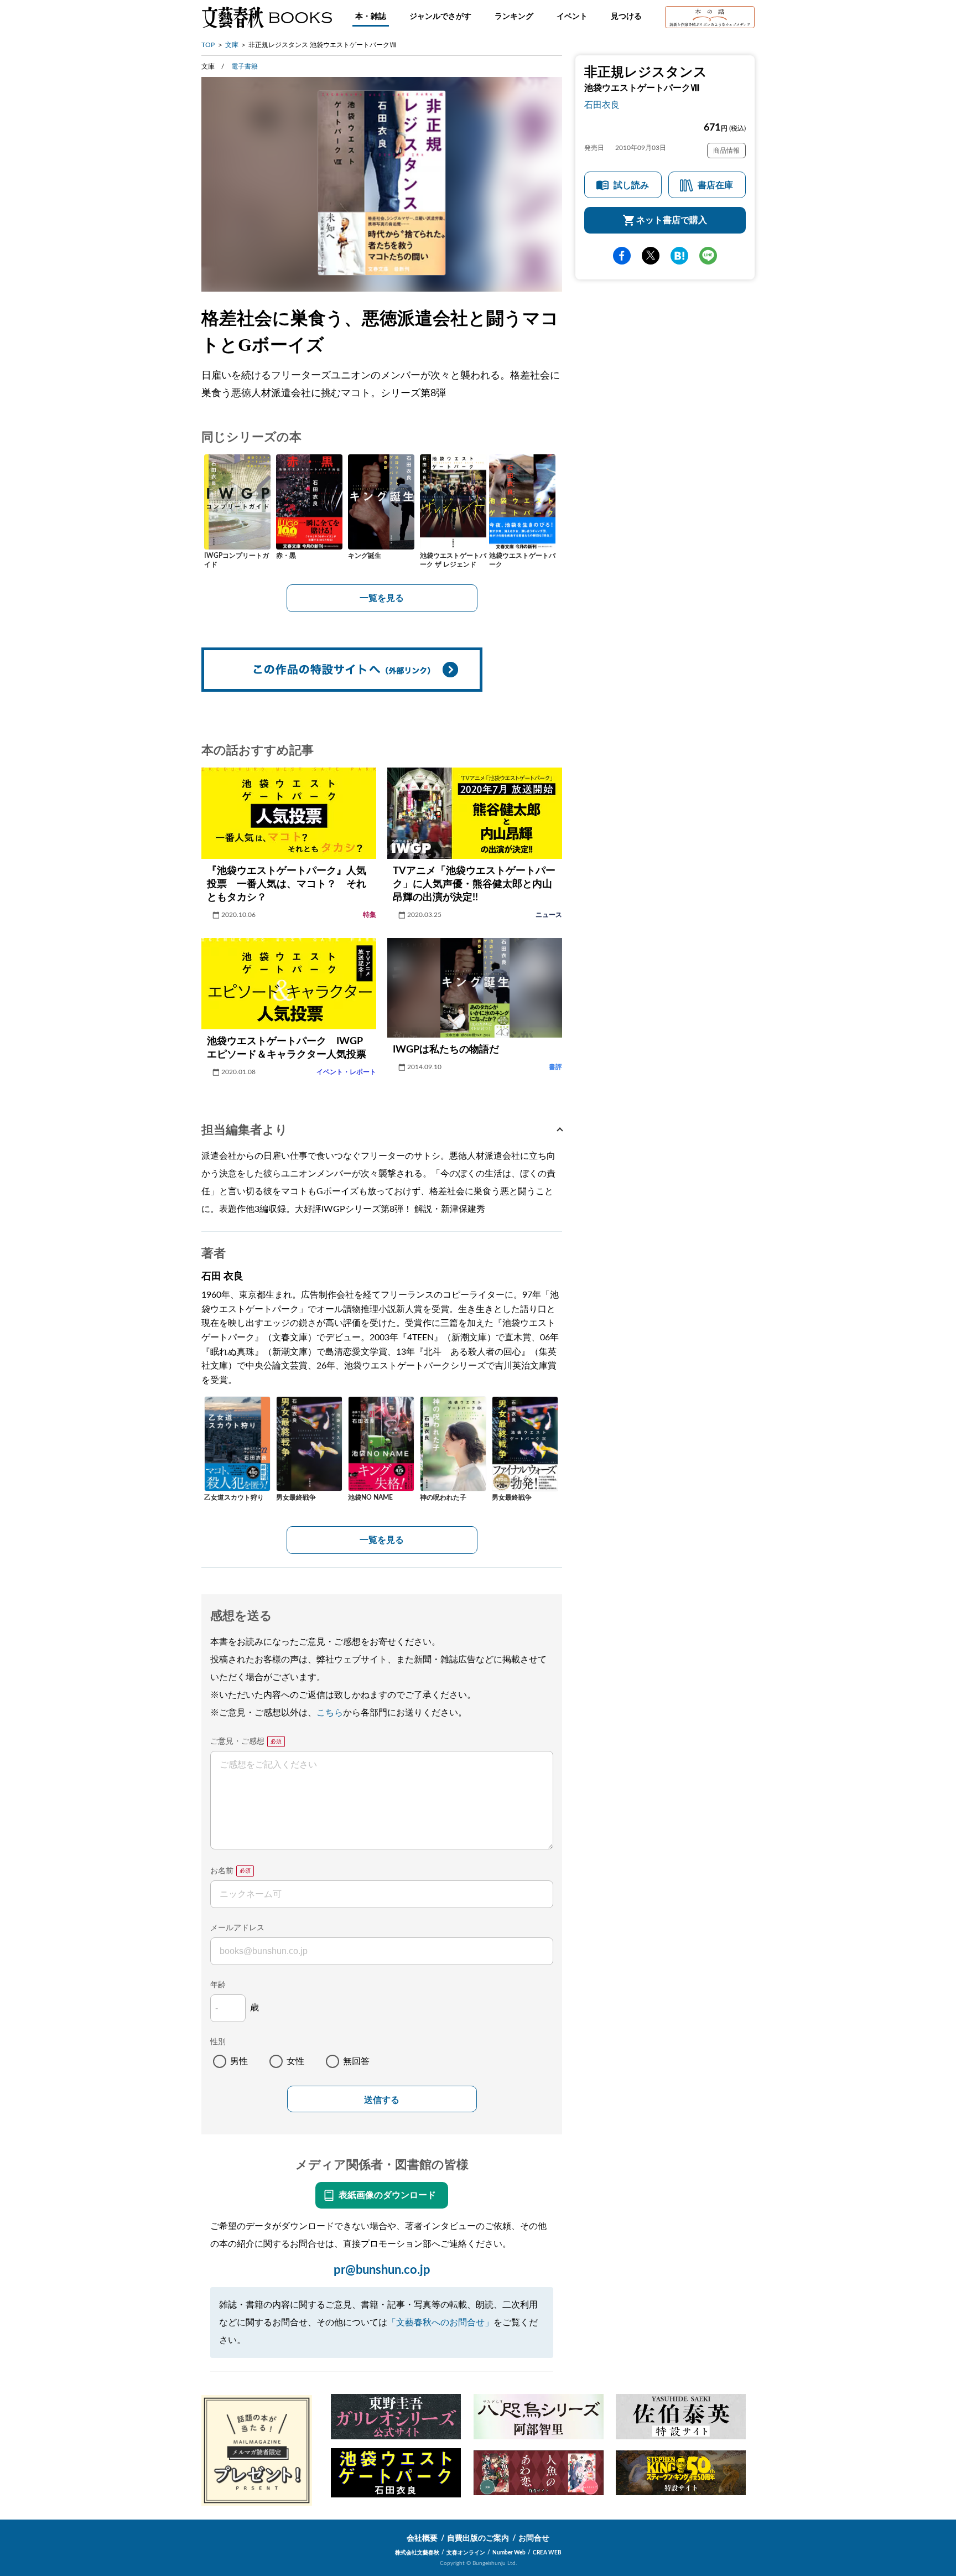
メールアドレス (237, 1928)
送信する (382, 2100)
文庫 (232, 45)
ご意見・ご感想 (237, 1741)
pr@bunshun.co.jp (382, 2270)
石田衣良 (602, 105)
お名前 (222, 1871)
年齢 (218, 1985)
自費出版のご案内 (478, 2538)
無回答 (356, 2061)
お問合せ (534, 2538)
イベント (572, 17)
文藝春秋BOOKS (267, 17)
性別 (218, 2042)
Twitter (651, 256)
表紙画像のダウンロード (387, 2195)
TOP (208, 45)
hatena (679, 256)
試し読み (631, 185)
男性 (239, 2061)
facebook (622, 256)
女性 (295, 2061)
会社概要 (422, 2538)
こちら (330, 1713)
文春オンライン (466, 2553)
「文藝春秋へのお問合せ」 (440, 2323)
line (708, 256)
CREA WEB (547, 2553)
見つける (626, 17)
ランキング (514, 17)
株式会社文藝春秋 (417, 2553)
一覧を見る (382, 598)
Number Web (509, 2553)
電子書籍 (245, 66)
